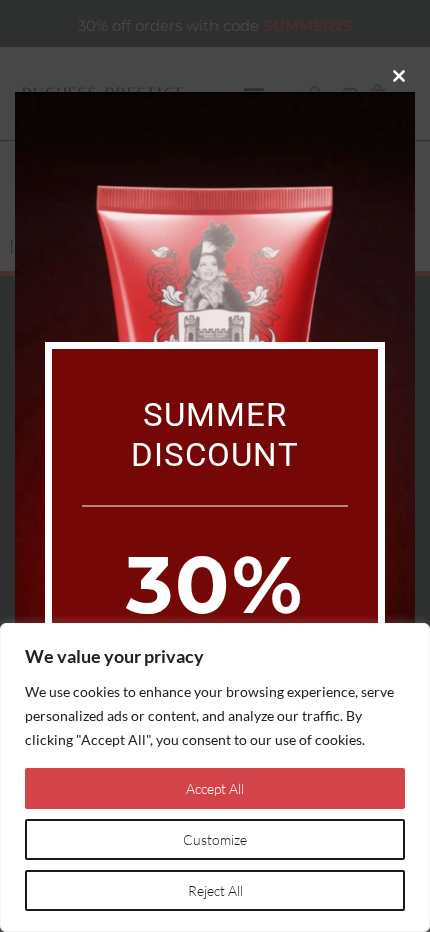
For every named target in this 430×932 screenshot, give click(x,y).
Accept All (215, 788)
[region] (215, 777)
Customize (215, 839)
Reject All (215, 890)
